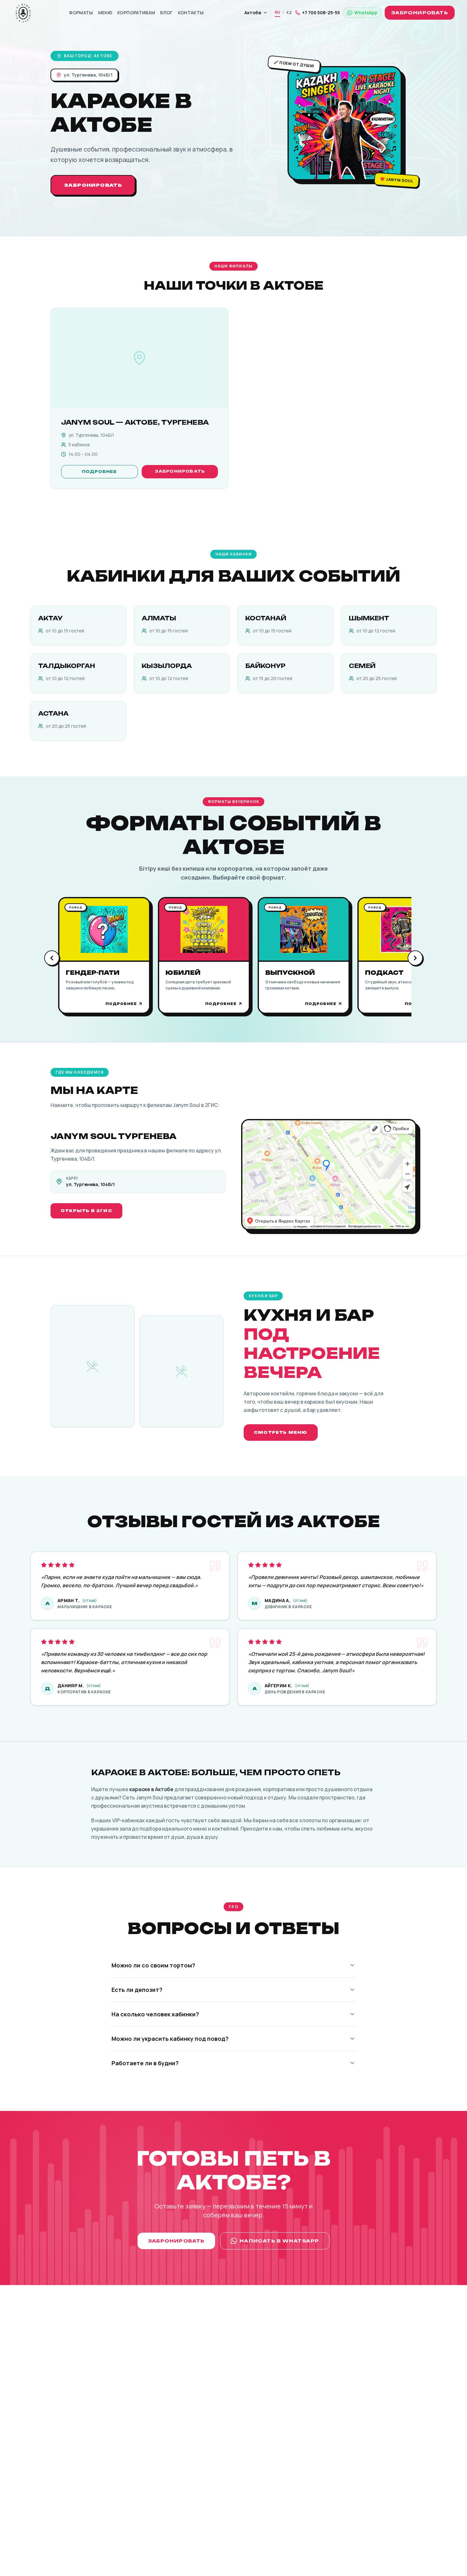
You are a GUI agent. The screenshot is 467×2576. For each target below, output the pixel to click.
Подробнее (100, 472)
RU (277, 12)
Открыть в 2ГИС (86, 1211)
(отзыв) (90, 1601)
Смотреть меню (281, 1432)
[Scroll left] (52, 958)
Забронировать (420, 13)
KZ (289, 13)
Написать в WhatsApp (279, 2241)
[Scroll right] (415, 958)
